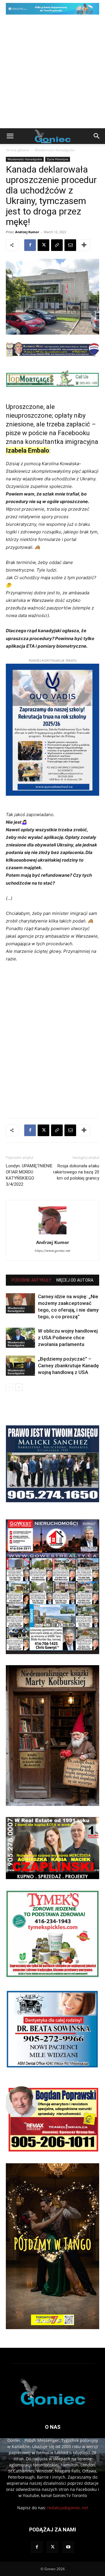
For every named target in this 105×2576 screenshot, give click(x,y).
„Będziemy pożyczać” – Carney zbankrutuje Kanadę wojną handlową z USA (68, 1366)
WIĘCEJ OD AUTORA (75, 1280)
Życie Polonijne (58, 159)
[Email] (70, 245)
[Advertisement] (52, 73)
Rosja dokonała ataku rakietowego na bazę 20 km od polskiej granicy (76, 1172)
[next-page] (19, 1387)
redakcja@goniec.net (68, 2508)
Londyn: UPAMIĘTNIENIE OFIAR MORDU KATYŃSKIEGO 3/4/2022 (29, 1175)
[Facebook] (30, 245)
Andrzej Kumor (27, 232)
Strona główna (17, 150)
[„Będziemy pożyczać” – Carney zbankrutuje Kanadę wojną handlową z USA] (20, 1366)
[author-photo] (52, 1234)
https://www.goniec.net (52, 1251)
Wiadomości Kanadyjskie (55, 150)
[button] (10, 136)
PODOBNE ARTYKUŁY (32, 1280)
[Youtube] (68, 2547)
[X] (43, 245)
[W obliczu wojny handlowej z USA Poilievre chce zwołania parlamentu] (20, 1338)
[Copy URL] (57, 245)
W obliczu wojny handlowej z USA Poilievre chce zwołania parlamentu (68, 1338)
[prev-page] (9, 1387)
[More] (84, 245)
